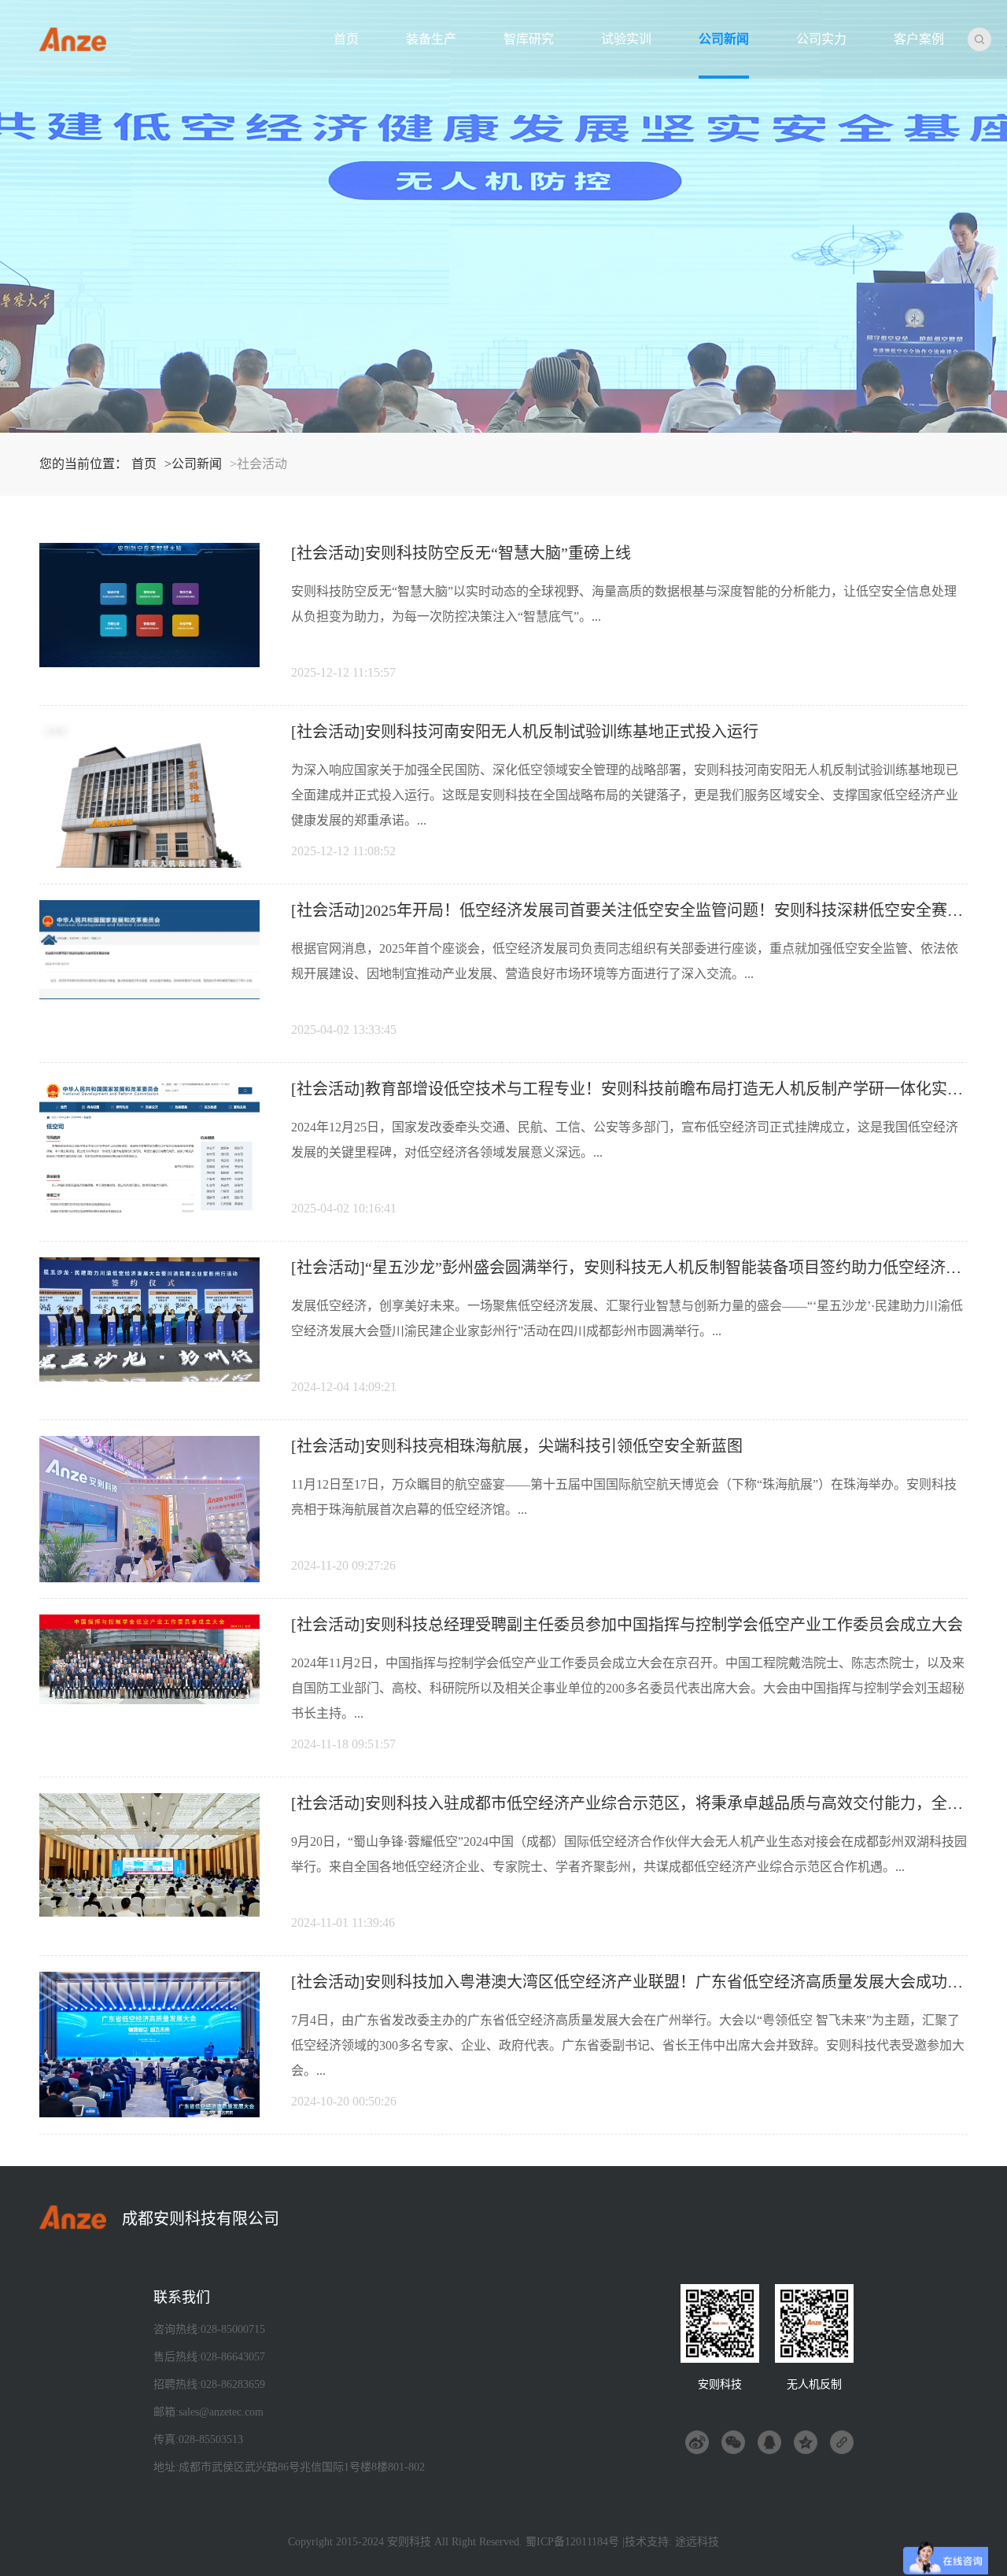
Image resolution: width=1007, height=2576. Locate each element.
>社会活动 (258, 464)
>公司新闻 (193, 464)
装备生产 (431, 39)
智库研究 (529, 39)
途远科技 (697, 2542)
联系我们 (182, 2297)
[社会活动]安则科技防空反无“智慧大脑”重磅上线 (461, 553)
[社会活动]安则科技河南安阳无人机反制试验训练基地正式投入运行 (525, 732)
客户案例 (919, 39)
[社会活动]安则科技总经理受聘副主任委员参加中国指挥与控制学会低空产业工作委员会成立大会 (627, 1625)
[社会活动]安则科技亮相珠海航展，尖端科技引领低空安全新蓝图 (517, 1446)
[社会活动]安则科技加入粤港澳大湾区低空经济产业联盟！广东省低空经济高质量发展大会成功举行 (635, 1982)
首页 (346, 39)
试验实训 (626, 39)
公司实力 (821, 39)
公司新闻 (724, 39)
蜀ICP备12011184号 (572, 2542)
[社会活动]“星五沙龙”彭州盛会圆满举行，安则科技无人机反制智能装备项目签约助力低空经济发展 (634, 1268)
